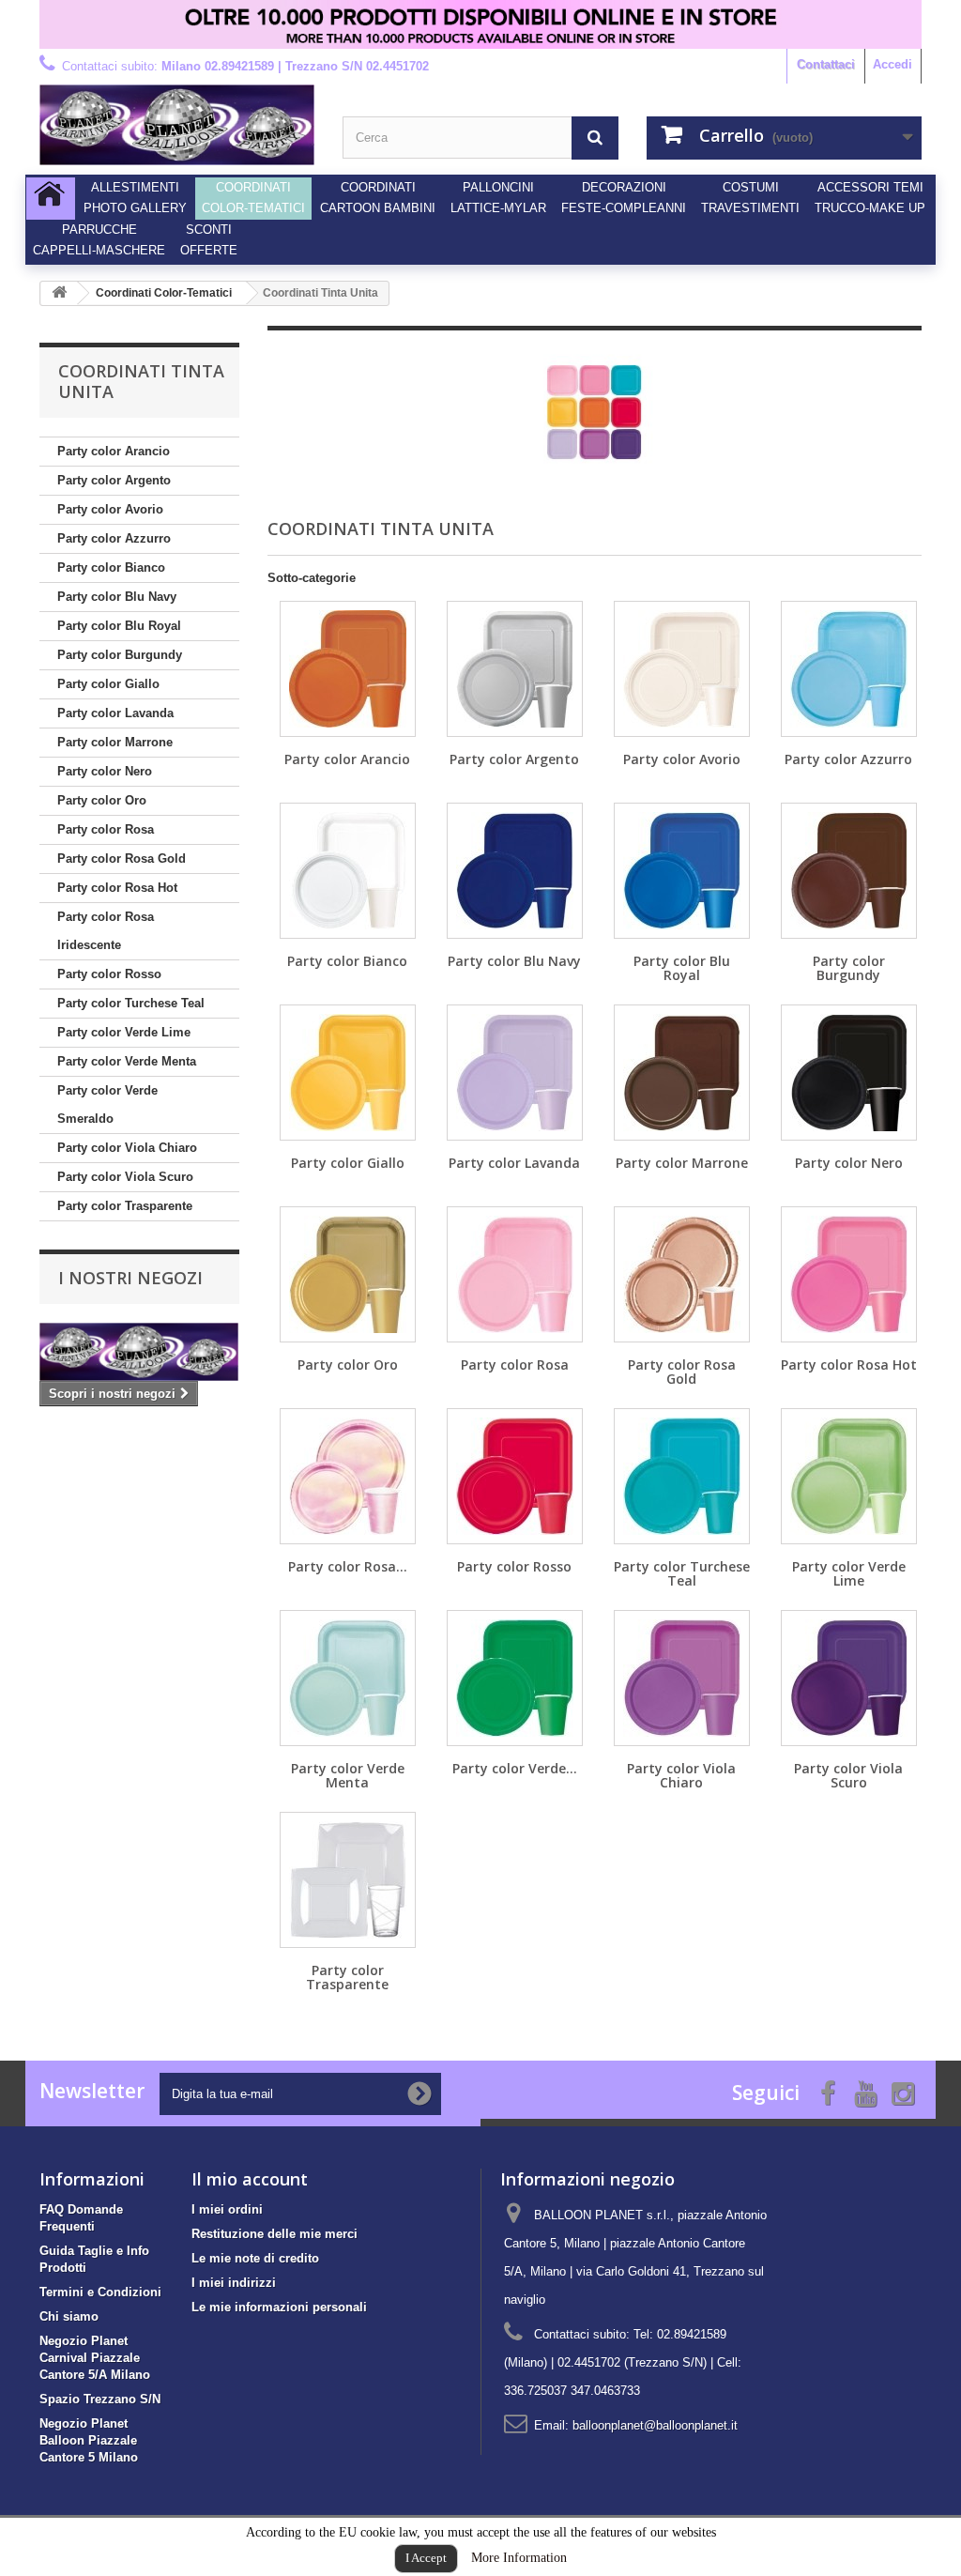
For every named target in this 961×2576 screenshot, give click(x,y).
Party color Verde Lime (124, 1032)
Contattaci (826, 64)
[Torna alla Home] (59, 293)
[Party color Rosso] (515, 1476)
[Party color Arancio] (348, 669)
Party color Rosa (106, 829)
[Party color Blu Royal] (682, 871)
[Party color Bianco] (348, 871)
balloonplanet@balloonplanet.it (655, 2425)
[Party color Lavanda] (515, 1073)
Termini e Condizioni (100, 2292)
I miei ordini (227, 2209)
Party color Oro (102, 800)
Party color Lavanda (115, 713)
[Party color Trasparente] (348, 1880)
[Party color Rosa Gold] (682, 1274)
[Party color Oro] (348, 1274)
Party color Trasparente (125, 1206)
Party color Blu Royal (119, 626)
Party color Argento (114, 480)
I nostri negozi (130, 1278)
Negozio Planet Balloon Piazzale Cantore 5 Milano (89, 2440)
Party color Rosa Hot (117, 888)
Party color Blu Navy (117, 597)
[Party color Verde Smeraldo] (515, 1678)
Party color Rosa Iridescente (106, 931)
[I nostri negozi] (139, 1352)
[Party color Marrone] (682, 1073)
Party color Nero (105, 771)
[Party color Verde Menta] (348, 1678)
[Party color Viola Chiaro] (682, 1678)
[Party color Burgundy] (849, 871)
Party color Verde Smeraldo (107, 1104)
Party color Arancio (114, 451)
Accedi (892, 64)
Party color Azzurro (114, 538)
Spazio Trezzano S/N (100, 2399)
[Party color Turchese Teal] (682, 1476)
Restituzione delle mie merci (275, 2234)
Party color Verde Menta (127, 1061)
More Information (519, 2558)
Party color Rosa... (348, 1566)
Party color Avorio (110, 509)
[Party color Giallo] (348, 1073)
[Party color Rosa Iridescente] (348, 1476)
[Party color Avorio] (682, 669)
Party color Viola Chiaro (127, 1148)
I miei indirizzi (234, 2283)
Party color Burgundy (120, 655)
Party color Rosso (109, 974)
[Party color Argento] (515, 669)
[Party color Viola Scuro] (849, 1678)
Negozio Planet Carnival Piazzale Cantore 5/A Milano (95, 2358)
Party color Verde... (515, 1768)
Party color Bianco (111, 567)
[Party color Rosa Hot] (849, 1274)
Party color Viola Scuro (125, 1177)
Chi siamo (69, 2316)
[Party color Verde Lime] (849, 1476)
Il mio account (250, 2179)
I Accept (426, 2558)
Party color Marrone (115, 742)
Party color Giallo (108, 684)
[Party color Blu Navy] (515, 871)
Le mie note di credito (255, 2258)
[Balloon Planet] (177, 125)
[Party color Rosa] (515, 1274)
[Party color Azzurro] (849, 669)
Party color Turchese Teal (131, 1003)
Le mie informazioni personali (279, 2307)
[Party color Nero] (849, 1073)
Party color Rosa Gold (122, 859)
